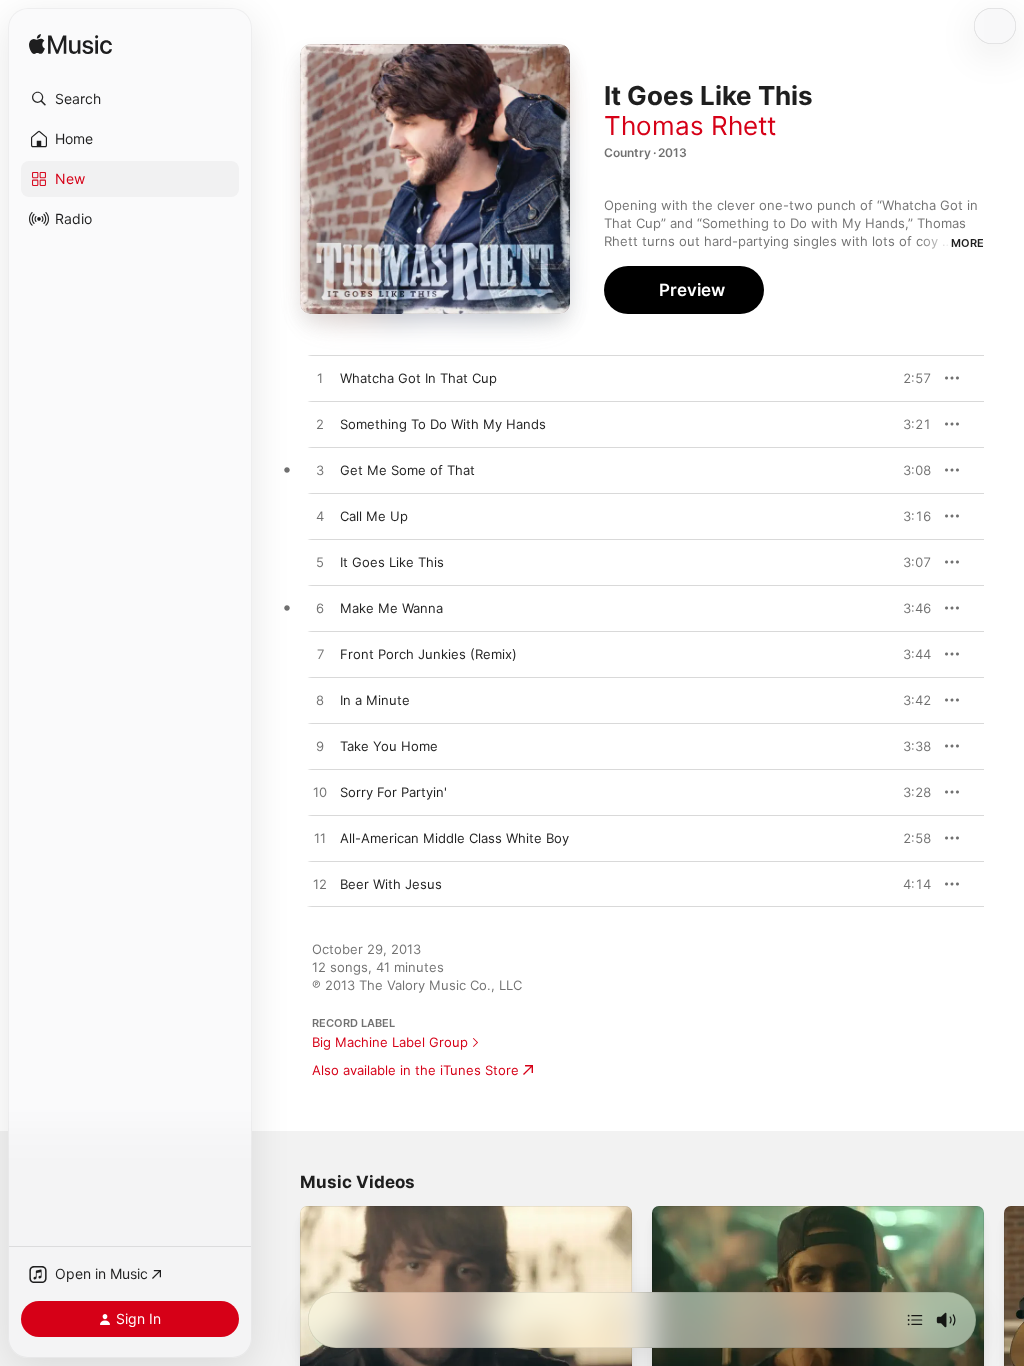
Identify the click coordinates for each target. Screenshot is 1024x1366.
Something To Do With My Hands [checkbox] (443, 424)
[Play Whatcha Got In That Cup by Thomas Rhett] (320, 379)
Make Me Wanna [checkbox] (391, 608)
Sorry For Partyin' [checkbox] (393, 792)
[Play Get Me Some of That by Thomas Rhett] (320, 471)
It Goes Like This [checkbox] (392, 562)
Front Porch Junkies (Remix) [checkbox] (428, 654)
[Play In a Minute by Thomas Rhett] (320, 701)
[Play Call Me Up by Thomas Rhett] (320, 517)
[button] (130, 99)
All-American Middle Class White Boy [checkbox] (454, 838)
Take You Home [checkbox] (389, 746)
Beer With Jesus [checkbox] (391, 884)
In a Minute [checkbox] (375, 700)
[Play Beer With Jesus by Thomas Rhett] (320, 885)
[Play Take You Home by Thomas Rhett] (320, 747)
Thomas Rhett (690, 125)
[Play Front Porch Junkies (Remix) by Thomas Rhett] (320, 655)
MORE (967, 243)
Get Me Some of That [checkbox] (407, 470)
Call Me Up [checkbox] (374, 516)
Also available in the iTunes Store (415, 1070)
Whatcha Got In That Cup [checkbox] (418, 378)
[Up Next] (915, 1320)
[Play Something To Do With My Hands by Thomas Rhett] (320, 425)
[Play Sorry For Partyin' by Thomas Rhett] (320, 793)
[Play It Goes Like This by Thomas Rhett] (320, 563)
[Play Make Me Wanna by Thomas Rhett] (320, 609)
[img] (70, 45)
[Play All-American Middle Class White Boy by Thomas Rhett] (320, 839)
